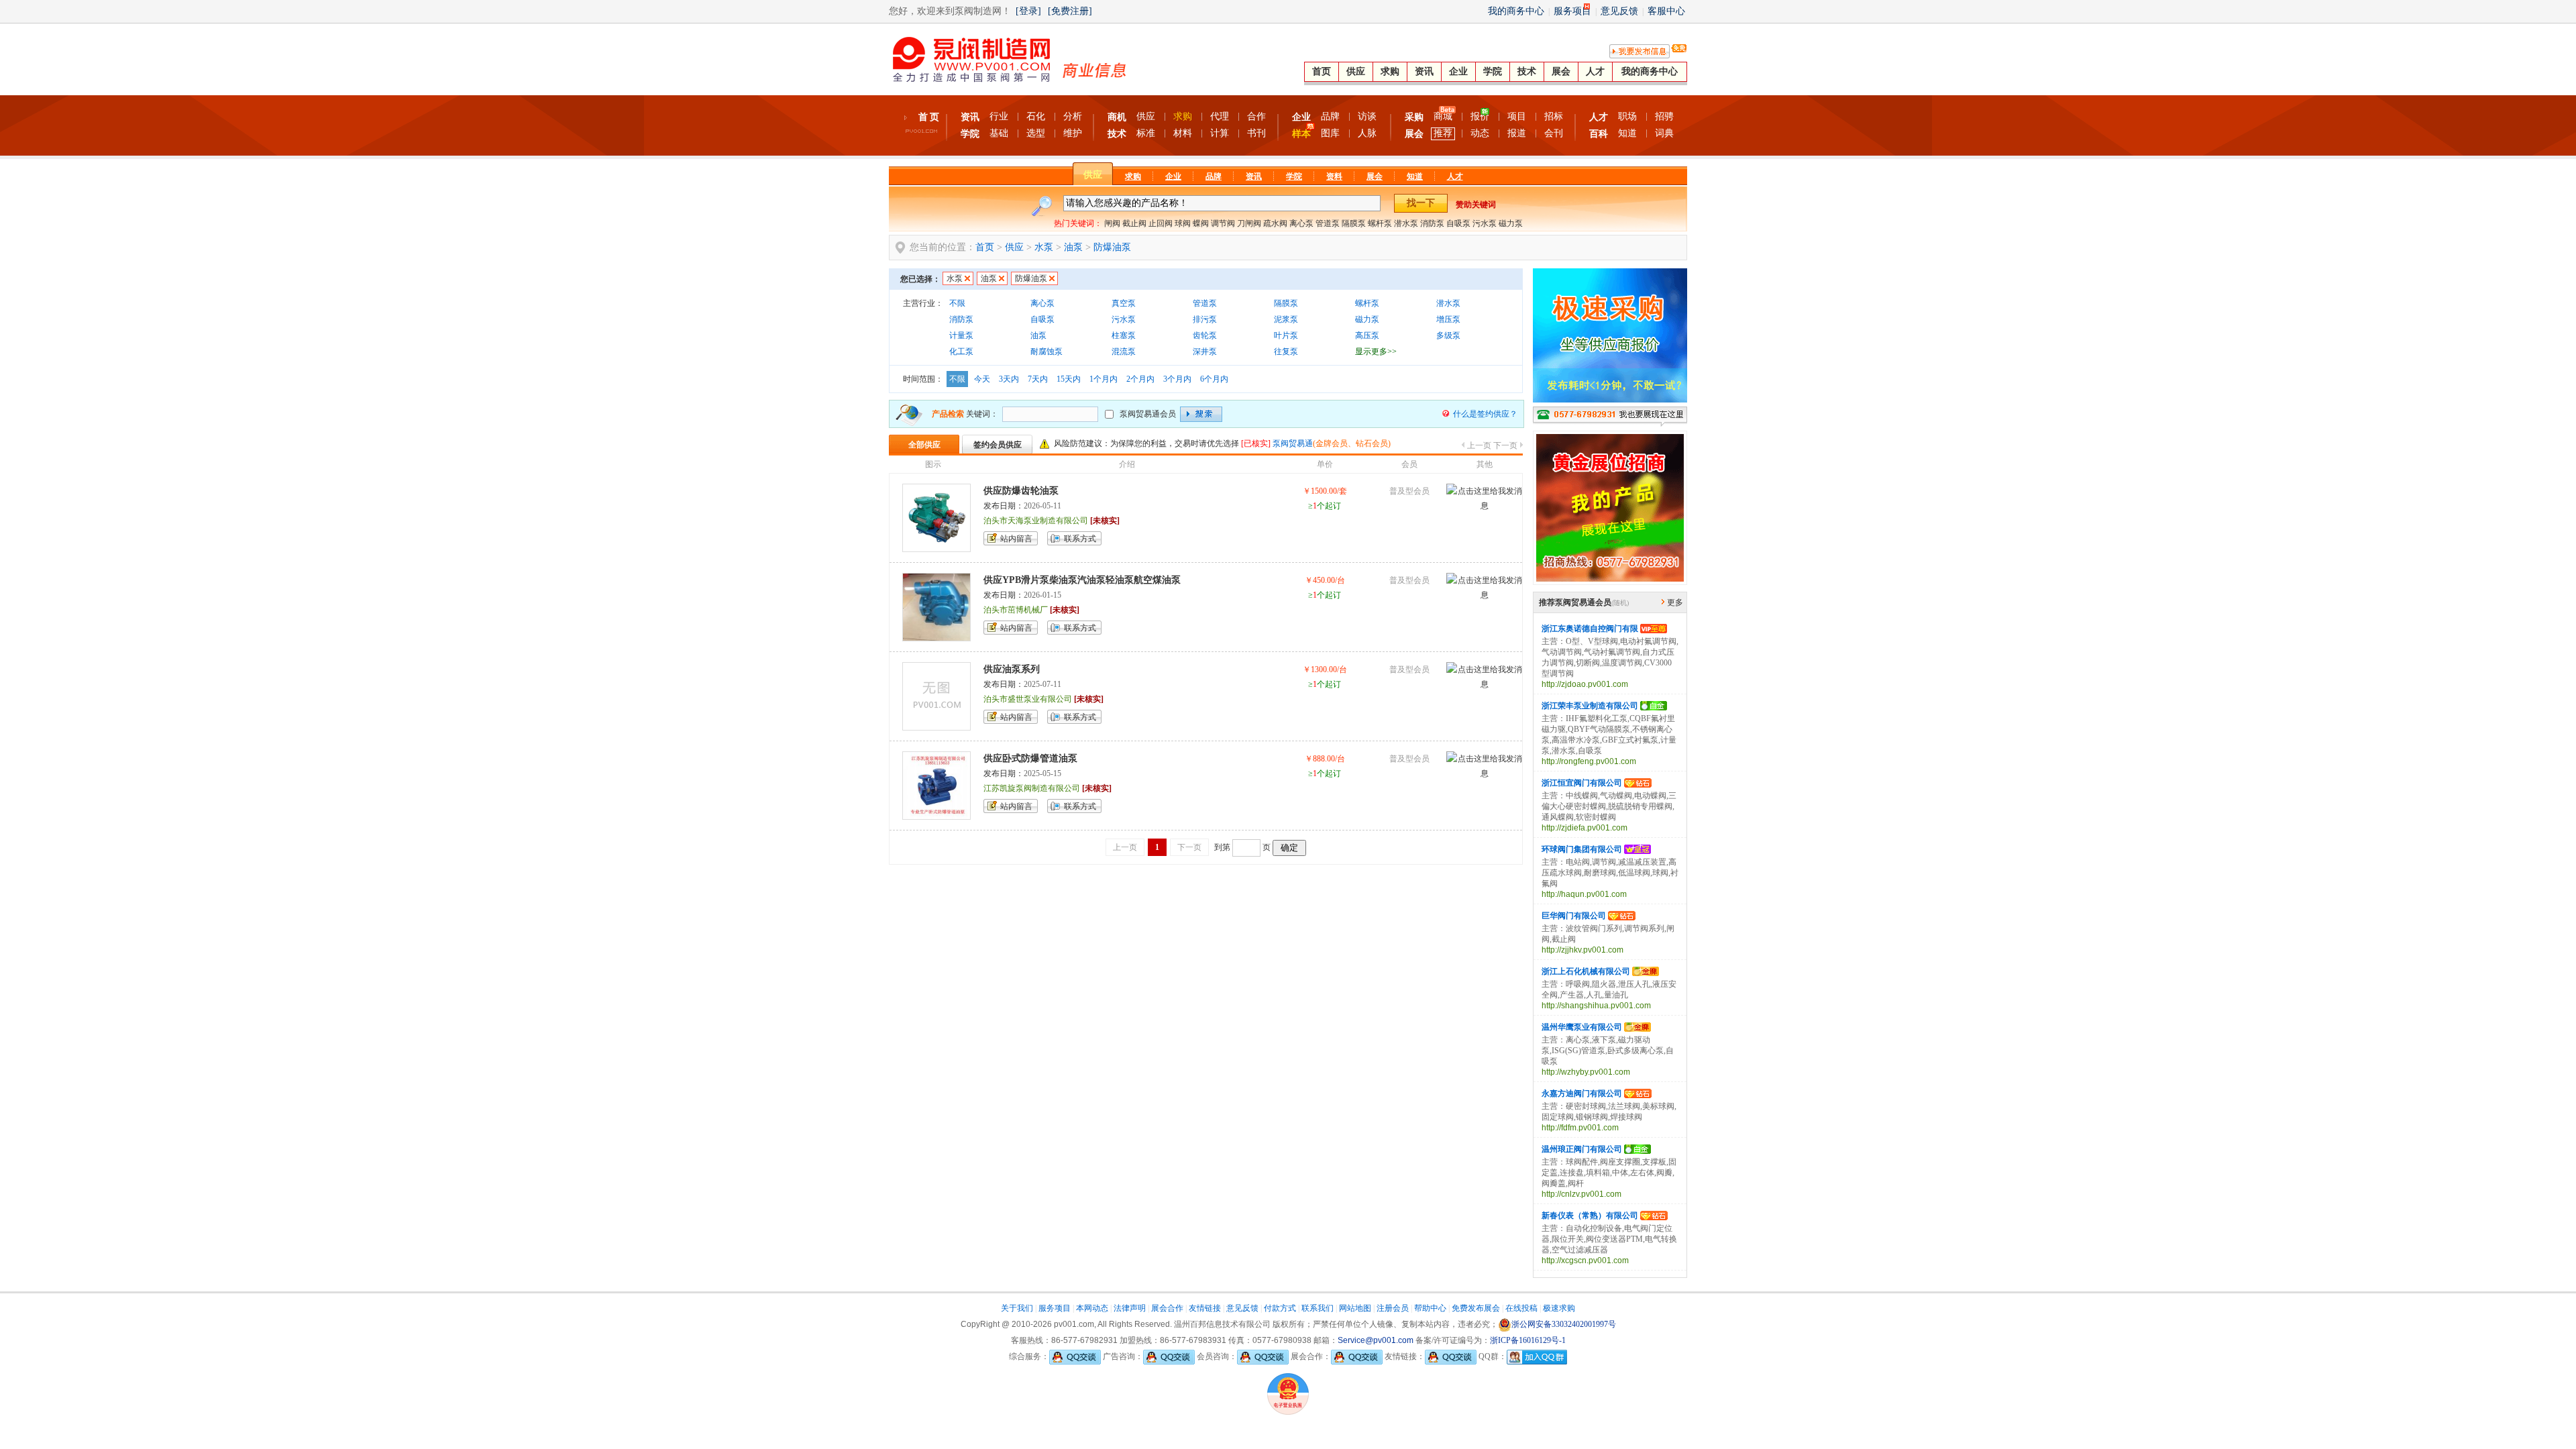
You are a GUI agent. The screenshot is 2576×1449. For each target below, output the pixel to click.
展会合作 (1167, 1308)
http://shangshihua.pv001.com (1596, 1006)
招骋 (1664, 116)
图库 (1330, 133)
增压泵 (1448, 319)
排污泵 (1205, 319)
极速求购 (1559, 1308)
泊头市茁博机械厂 (1016, 610)
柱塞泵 (1124, 335)
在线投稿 (1521, 1308)
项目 (1517, 116)
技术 (1527, 71)
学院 (1493, 71)
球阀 (1183, 223)
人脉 (1367, 133)
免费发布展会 (1476, 1308)
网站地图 (1355, 1308)
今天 (982, 379)
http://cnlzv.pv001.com (1581, 1194)
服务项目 (1572, 11)
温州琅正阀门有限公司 (1582, 1149)
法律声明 (1130, 1308)
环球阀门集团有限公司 (1582, 849)
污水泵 (1485, 223)
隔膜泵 (1354, 223)
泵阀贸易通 (1293, 443)
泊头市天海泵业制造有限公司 (1036, 521)
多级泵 (1448, 335)
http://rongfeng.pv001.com (1589, 761)
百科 (1599, 134)
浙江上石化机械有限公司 (1586, 971)
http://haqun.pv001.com (1584, 894)
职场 (1627, 116)
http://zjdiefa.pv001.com (1585, 828)
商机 (1117, 117)
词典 (1664, 133)
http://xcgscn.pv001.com (1585, 1260)
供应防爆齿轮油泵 (1021, 491)
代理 (1220, 116)
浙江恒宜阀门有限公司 (1582, 783)
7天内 (1038, 379)
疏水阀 (1275, 223)
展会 (1561, 71)
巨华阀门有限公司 (1574, 916)
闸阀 (1112, 223)
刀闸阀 (1249, 223)
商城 (1443, 116)
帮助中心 (1430, 1308)
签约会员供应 (998, 445)
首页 (1322, 71)
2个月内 (1140, 379)
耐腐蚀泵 (1046, 352)
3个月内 (1177, 379)
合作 (1256, 116)
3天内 (1009, 379)
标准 (1146, 133)
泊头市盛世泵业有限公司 (1028, 699)
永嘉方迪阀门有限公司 (1582, 1093)
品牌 (1330, 116)
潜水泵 (1406, 223)
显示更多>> (1376, 352)
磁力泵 (1511, 223)
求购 (1390, 71)
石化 (1036, 116)
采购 (1414, 117)
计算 (1220, 133)
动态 (1480, 133)
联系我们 (1318, 1308)
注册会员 (1393, 1308)
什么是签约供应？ (1485, 414)
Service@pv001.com (1376, 1340)
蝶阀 (1201, 223)
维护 (1073, 133)
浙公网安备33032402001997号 (1564, 1324)
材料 (1183, 133)
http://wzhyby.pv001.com (1586, 1072)
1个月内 (1104, 379)
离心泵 (1301, 223)
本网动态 (1092, 1308)
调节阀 (1223, 223)
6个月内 (1214, 379)
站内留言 (1016, 539)
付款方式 (1280, 1308)
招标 (1554, 116)
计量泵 (961, 335)
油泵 (1073, 247)
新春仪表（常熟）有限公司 (1590, 1216)
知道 (1627, 133)
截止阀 (1134, 223)
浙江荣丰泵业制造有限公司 (1590, 706)
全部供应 (924, 445)
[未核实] (1105, 521)
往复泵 (1286, 352)
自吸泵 (1458, 223)
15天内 (1069, 379)
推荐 (1443, 133)
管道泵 (1328, 223)
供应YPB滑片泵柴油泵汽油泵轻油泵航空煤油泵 (1082, 580)
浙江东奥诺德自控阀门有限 (1590, 629)
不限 (957, 303)
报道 (1517, 133)
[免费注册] (1070, 11)
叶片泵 (1286, 335)
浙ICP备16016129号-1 (1528, 1340)
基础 (999, 133)
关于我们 (1017, 1308)
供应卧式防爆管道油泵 (1030, 758)
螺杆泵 (1380, 223)
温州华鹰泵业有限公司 (1582, 1027)
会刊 (1554, 133)
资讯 (1424, 71)
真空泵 (1124, 303)
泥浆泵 (1286, 319)
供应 (1356, 71)
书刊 (1256, 133)
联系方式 (1080, 539)
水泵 (1044, 247)
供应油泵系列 (1012, 669)
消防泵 (1432, 223)
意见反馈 (1619, 11)
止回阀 (1161, 223)
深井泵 (1205, 352)
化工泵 (961, 352)
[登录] (1028, 11)
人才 (1595, 71)
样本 (1301, 134)
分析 (1073, 116)
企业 (1458, 71)
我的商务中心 (1516, 11)
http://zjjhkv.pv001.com (1582, 950)
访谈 (1367, 116)
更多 (1675, 602)
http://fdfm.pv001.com (1580, 1128)
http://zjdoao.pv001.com (1585, 684)
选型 (1036, 133)
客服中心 (1666, 11)
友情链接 (1205, 1308)
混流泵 (1124, 352)
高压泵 (1367, 335)
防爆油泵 (1112, 247)
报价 (1480, 116)
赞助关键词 (1476, 205)
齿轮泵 (1205, 335)
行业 (999, 116)
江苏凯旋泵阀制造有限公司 (1032, 788)
